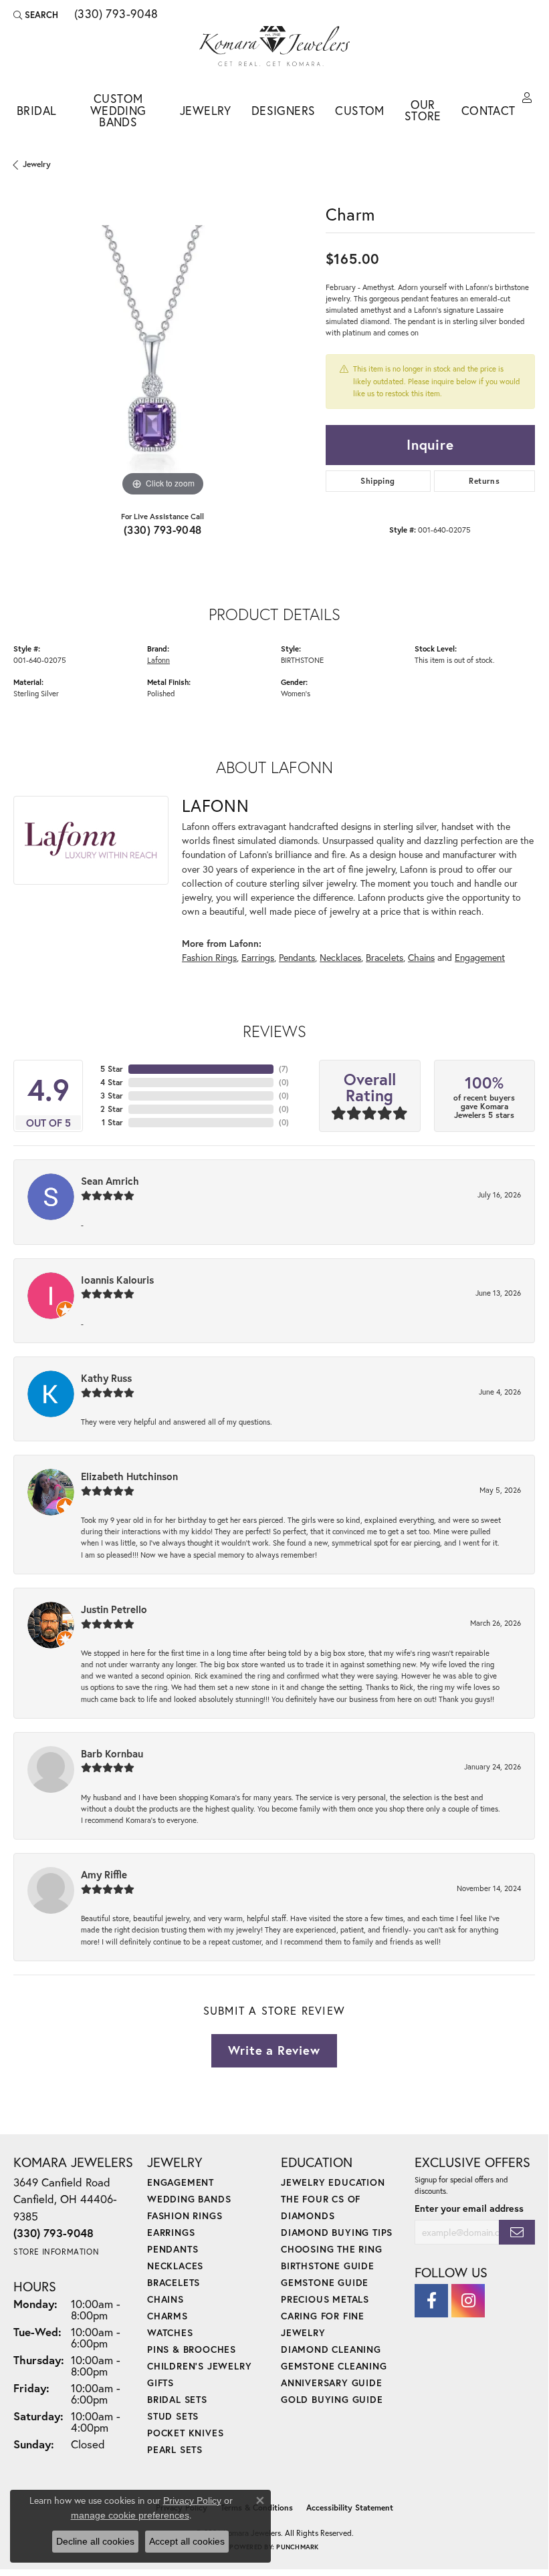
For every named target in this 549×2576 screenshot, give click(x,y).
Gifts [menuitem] (160, 2383)
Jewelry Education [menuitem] (333, 2182)
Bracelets (385, 957)
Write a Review (274, 2050)
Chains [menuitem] (166, 2299)
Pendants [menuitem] (173, 2249)
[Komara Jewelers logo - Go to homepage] (274, 46)
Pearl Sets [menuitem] (175, 2449)
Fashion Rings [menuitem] (185, 2215)
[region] (163, 350)
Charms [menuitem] (168, 2316)
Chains (421, 957)
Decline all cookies (95, 2541)
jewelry (37, 164)
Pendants (297, 957)
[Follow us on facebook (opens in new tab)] (431, 2301)
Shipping (377, 481)
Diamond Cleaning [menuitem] (331, 2349)
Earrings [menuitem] (171, 2232)
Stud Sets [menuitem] (173, 2416)
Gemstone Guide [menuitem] (325, 2282)
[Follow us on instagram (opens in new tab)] (468, 2301)
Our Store (423, 111)
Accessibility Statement (350, 2508)
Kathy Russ (106, 1378)
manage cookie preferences (130, 2515)
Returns (484, 481)
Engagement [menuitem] (181, 2182)
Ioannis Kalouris (117, 1280)
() (284, 1069)
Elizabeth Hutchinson (129, 1476)
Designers (284, 111)
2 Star (112, 1109)
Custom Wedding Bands (118, 110)
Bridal (36, 111)
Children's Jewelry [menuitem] (199, 2366)
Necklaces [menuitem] (175, 2266)
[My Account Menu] (527, 98)
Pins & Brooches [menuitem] (192, 2349)
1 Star (112, 1122)
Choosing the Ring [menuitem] (332, 2249)
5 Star (112, 1069)
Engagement (480, 957)
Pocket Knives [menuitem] (185, 2433)
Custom (359, 111)
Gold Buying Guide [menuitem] (332, 2399)
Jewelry (206, 111)
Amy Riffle (104, 1874)
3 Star (112, 1096)
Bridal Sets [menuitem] (177, 2399)
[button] (36, 15)
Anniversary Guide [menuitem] (332, 2383)
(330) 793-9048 (163, 530)
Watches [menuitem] (170, 2332)
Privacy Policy (192, 2500)
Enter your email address (469, 2208)
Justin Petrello (114, 1609)
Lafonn (158, 660)
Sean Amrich (110, 1181)
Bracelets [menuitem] (174, 2282)
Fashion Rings (209, 957)
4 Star (112, 1082)
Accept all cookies (187, 2541)
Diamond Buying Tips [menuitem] (337, 2232)
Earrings (258, 957)
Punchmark (297, 2547)
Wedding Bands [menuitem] (189, 2199)
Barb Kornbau (112, 1753)
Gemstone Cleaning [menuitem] (334, 2366)
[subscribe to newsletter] (517, 2232)
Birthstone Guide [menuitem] (328, 2266)
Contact (488, 111)
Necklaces (340, 957)
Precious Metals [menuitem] (325, 2299)
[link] (115, 15)
